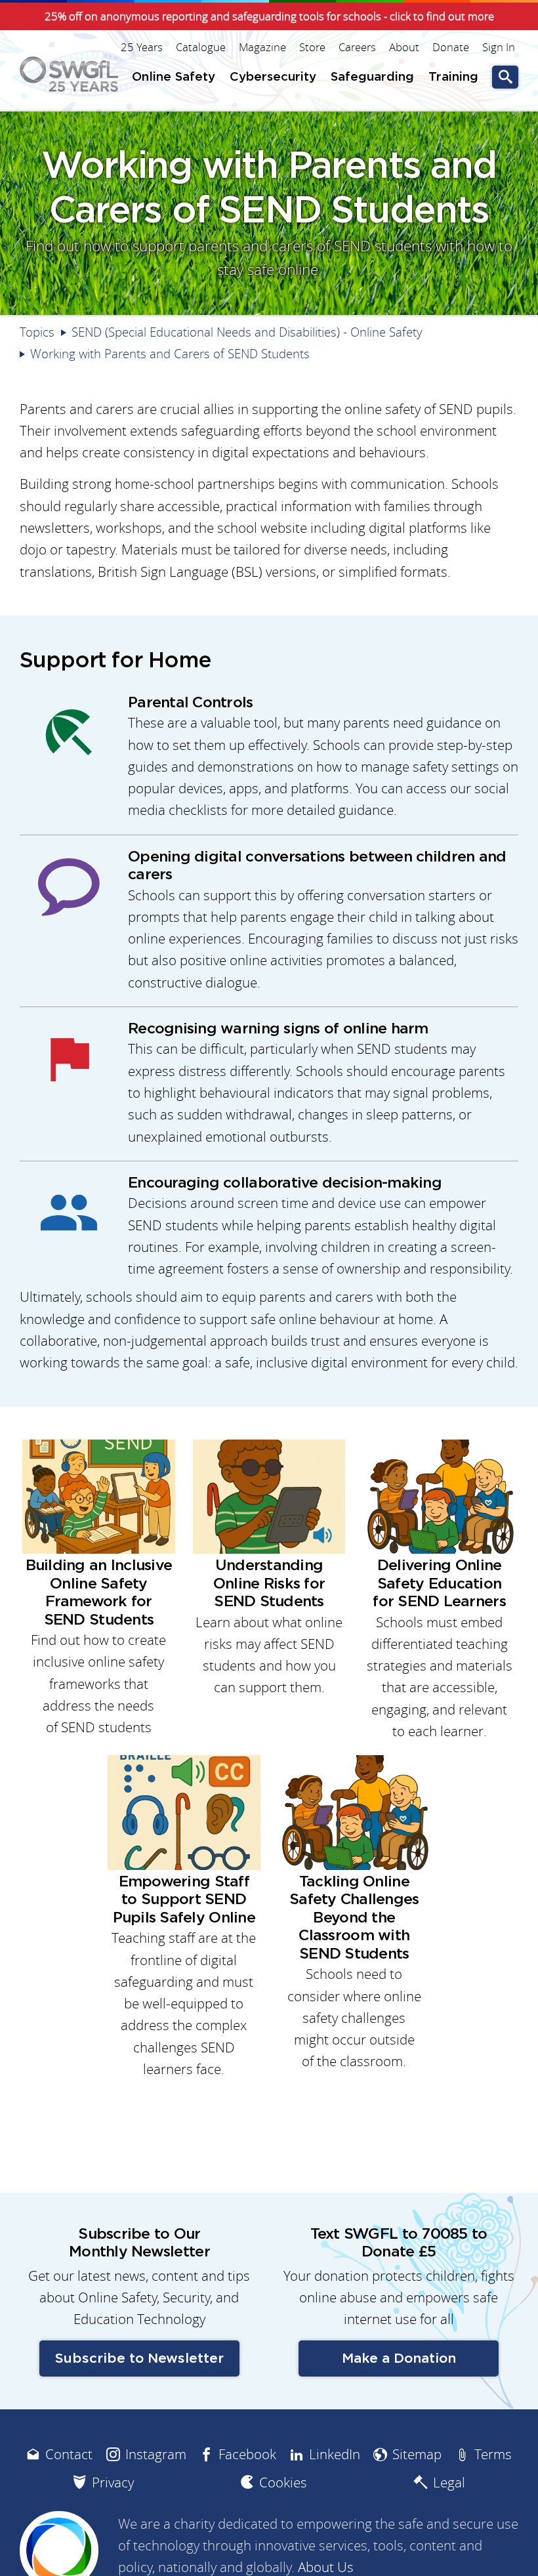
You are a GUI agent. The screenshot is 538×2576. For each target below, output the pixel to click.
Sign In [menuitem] (499, 47)
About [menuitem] (404, 47)
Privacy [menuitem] (113, 2483)
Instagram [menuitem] (156, 2454)
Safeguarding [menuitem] (372, 77)
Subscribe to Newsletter (139, 2358)
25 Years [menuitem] (142, 47)
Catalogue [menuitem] (201, 47)
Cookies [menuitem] (283, 2483)
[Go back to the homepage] (69, 74)
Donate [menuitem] (451, 47)
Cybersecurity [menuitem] (273, 77)
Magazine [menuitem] (262, 47)
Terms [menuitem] (493, 2454)
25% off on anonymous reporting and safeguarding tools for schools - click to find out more (269, 16)
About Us (326, 2567)
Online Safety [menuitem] (174, 77)
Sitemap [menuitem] (417, 2454)
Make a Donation (399, 2358)
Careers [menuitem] (357, 47)
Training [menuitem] (453, 77)
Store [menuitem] (312, 47)
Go (505, 77)
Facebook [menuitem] (247, 2454)
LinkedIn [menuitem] (335, 2454)
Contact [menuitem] (69, 2454)
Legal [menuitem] (449, 2483)
